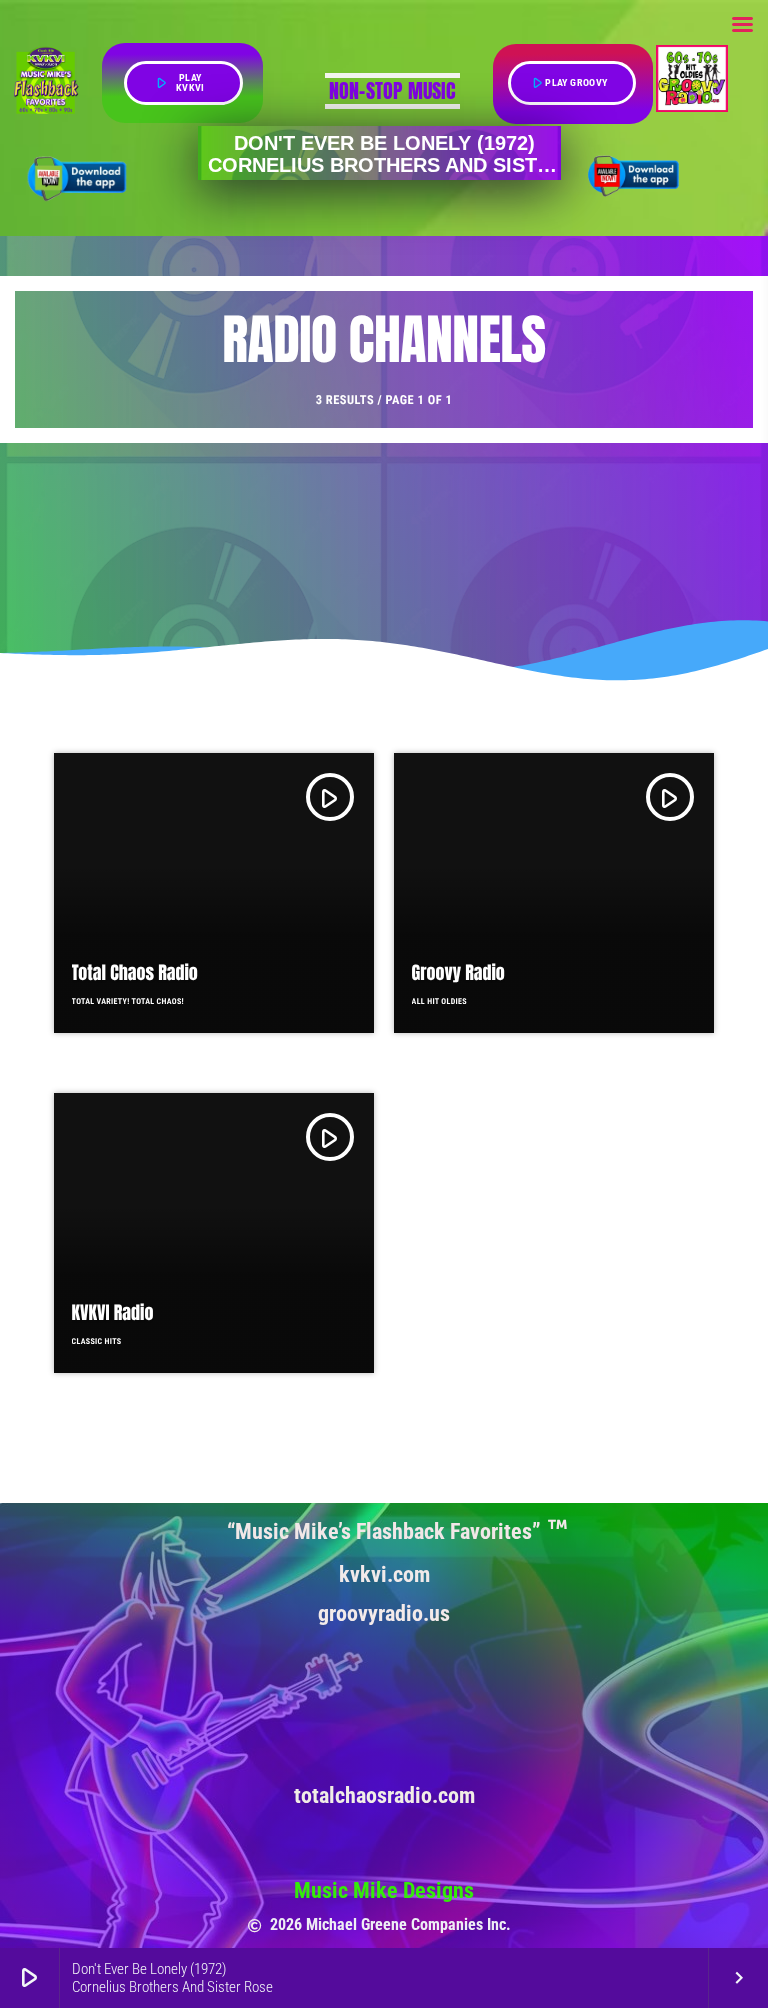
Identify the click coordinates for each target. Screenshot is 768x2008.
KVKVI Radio (113, 1312)
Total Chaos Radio (135, 972)
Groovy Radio (458, 972)
